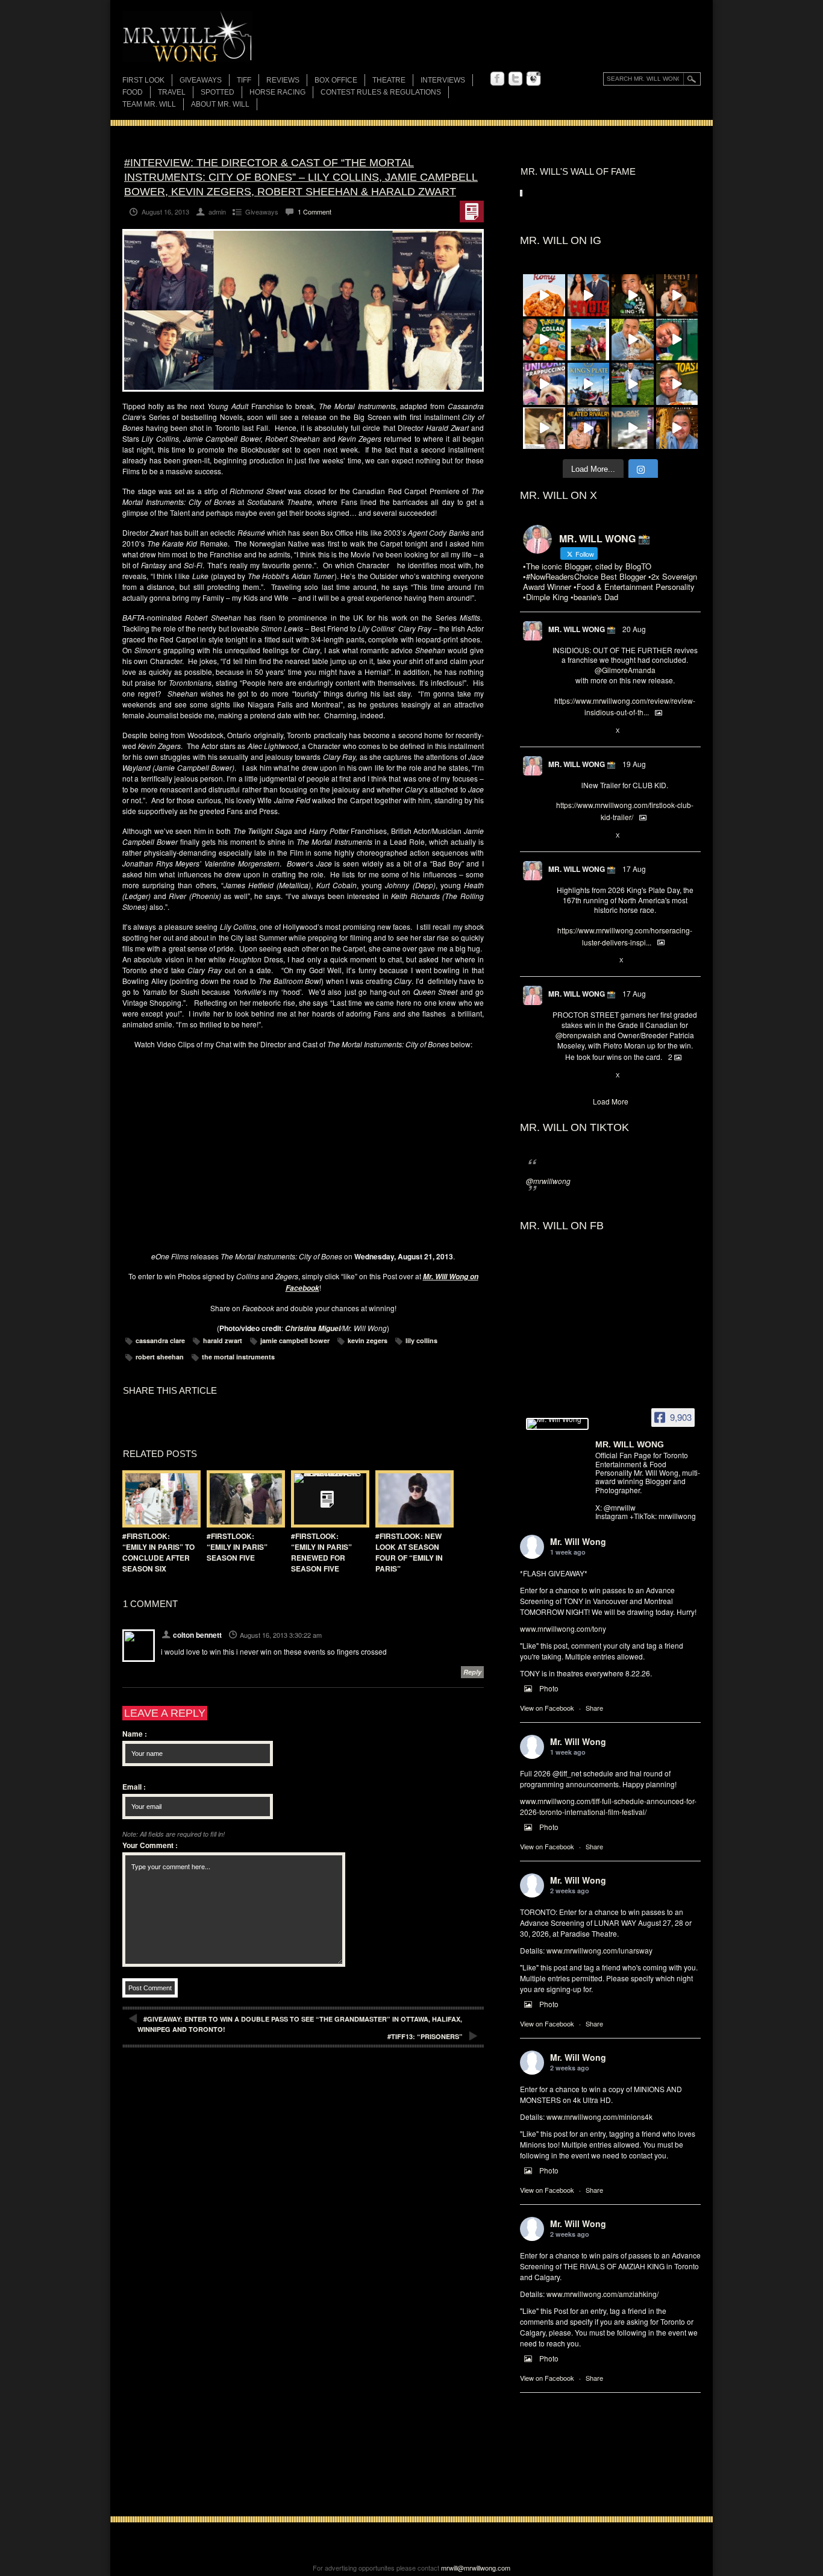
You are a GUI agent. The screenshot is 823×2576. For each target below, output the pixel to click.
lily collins (421, 1340)
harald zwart (223, 1340)
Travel (172, 92)
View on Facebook (547, 1708)
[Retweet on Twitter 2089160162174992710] (578, 961)
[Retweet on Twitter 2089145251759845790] (578, 1076)
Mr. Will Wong (578, 1541)
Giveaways (201, 80)
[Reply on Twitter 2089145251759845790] (558, 1076)
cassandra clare (160, 1340)
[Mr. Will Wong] (557, 1424)
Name (135, 1734)
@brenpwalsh (578, 1035)
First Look (143, 80)
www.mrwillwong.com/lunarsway (599, 1950)
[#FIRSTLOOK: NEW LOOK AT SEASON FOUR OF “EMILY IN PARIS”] (411, 1499)
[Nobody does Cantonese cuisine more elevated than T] (677, 295)
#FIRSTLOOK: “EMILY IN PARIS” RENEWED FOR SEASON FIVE (321, 1552)
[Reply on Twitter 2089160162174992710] (558, 961)
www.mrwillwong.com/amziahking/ (602, 2294)
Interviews (443, 80)
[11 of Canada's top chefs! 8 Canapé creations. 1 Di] (633, 340)
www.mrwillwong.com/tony (563, 1628)
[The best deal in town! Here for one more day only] (677, 340)
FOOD (133, 92)
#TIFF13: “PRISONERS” (425, 2036)
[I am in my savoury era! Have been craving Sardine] (677, 384)
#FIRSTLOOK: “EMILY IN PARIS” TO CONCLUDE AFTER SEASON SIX (158, 1552)
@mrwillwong (548, 1181)
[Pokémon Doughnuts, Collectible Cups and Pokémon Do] (544, 340)
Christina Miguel (313, 1328)
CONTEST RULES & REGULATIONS (381, 92)
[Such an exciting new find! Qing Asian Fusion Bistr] (633, 295)
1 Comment (314, 212)
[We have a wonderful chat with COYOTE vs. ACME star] (589, 295)
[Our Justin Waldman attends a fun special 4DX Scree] (633, 428)
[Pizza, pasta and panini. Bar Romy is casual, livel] (544, 295)
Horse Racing (277, 92)
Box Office (336, 80)
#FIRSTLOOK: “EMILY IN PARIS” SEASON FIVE (237, 1547)
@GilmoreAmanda (625, 670)
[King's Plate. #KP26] (633, 384)
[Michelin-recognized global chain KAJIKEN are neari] (677, 428)
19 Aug (634, 764)
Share (594, 1708)
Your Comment (150, 1845)
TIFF (244, 80)
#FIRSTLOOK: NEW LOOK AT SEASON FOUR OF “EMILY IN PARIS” (409, 1552)
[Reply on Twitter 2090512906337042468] (558, 731)
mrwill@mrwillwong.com (476, 2568)
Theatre (389, 80)
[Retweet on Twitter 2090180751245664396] (578, 836)
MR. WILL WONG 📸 (582, 629)
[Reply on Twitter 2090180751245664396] (558, 836)
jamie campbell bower (295, 1340)
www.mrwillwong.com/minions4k (599, 2117)
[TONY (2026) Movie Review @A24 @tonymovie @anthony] (544, 428)
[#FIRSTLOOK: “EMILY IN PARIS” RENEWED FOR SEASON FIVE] (327, 1499)
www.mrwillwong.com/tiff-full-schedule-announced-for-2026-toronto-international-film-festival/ (608, 1806)
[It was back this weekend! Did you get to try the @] (544, 384)
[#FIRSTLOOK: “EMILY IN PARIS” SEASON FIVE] (243, 1499)
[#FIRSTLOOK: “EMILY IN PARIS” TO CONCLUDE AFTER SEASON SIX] (158, 1499)
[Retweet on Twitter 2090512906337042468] (578, 731)
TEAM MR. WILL (149, 104)
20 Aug (634, 629)
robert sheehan (160, 1357)
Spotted (217, 92)
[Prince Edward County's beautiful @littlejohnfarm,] (589, 340)
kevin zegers (368, 1340)
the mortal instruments (238, 1357)
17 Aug (634, 869)
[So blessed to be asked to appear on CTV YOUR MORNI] (589, 428)
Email (134, 1787)
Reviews (283, 81)
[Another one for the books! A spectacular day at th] (589, 384)
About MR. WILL (220, 104)
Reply (472, 1672)
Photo (549, 1688)
